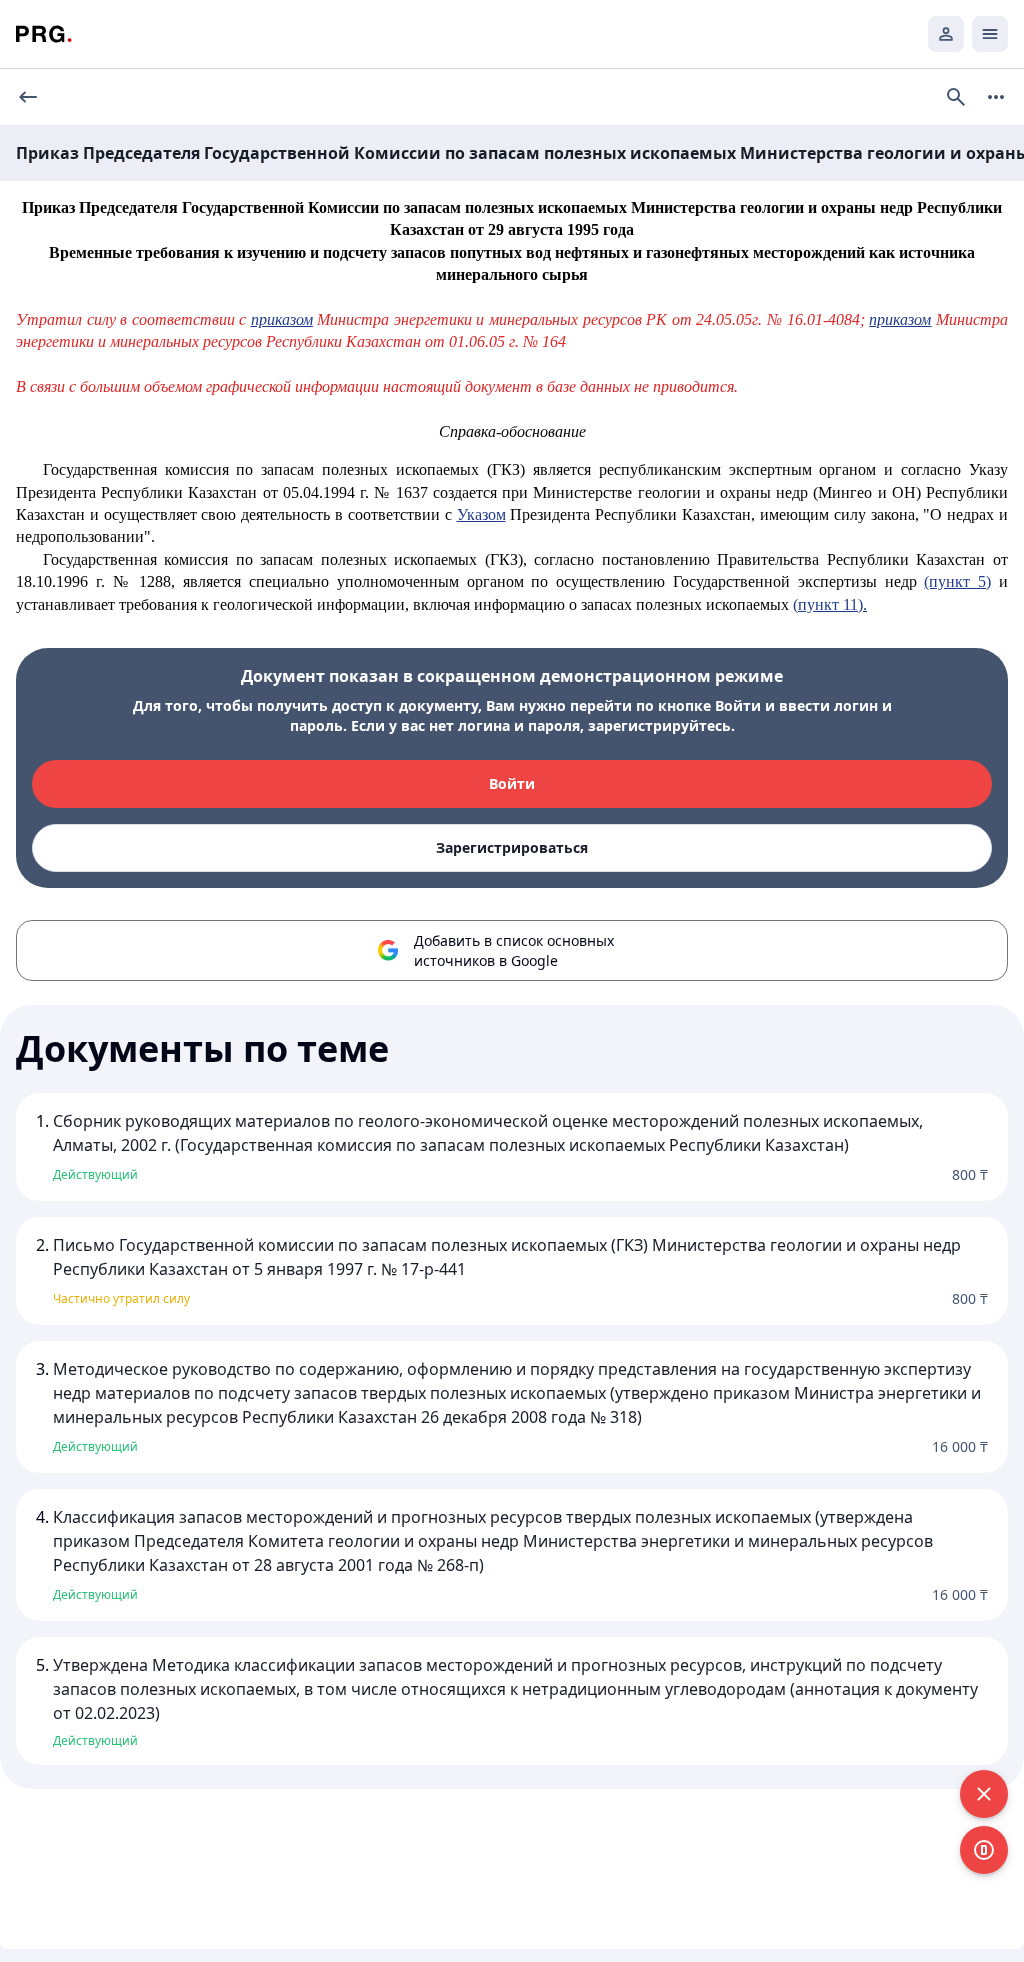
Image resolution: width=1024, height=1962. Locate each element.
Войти (512, 783)
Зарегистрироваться (512, 847)
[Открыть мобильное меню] (990, 34)
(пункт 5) (957, 581)
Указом (481, 514)
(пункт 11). (830, 604)
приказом (282, 319)
